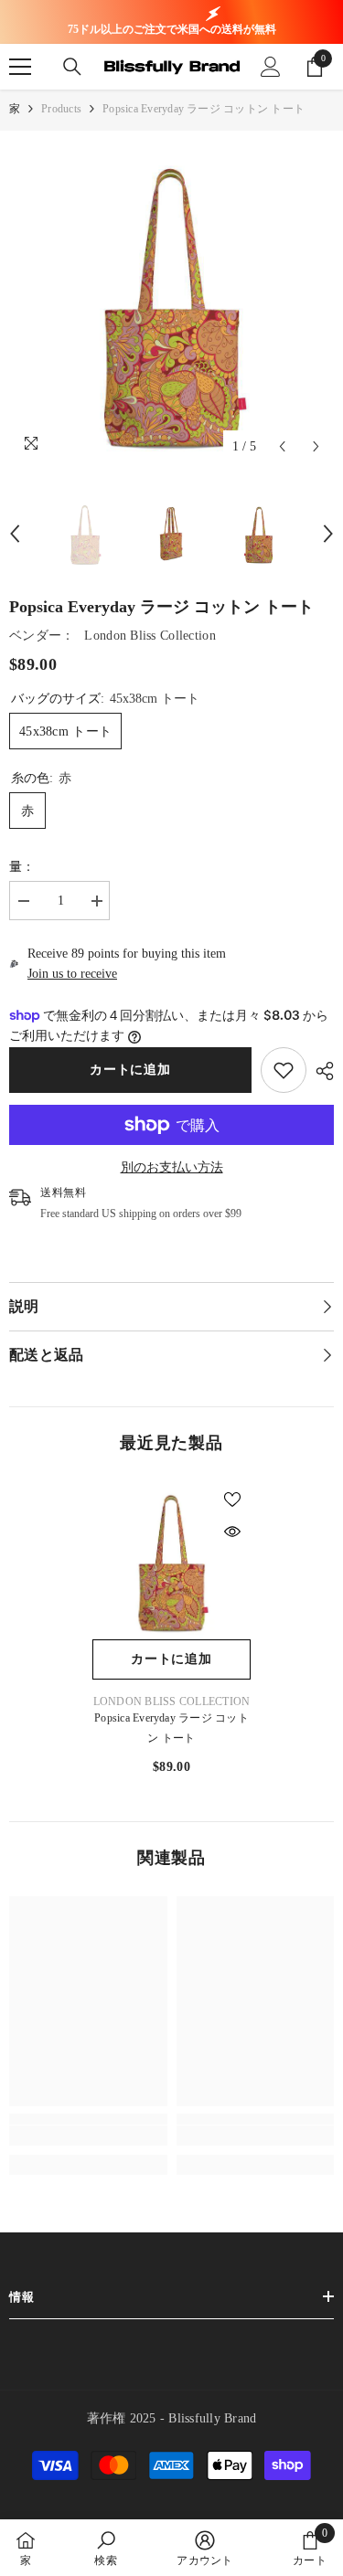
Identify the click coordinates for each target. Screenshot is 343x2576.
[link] (284, 1070)
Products (61, 109)
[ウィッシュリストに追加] (232, 1500)
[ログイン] (271, 67)
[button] (282, 446)
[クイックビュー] (232, 1532)
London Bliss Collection (150, 636)
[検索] (72, 67)
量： (22, 867)
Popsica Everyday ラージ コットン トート (171, 1728)
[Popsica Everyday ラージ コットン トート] (171, 1560)
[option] (171, 302)
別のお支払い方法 (172, 1167)
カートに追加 (130, 1070)
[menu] (20, 67)
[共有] (320, 1071)
